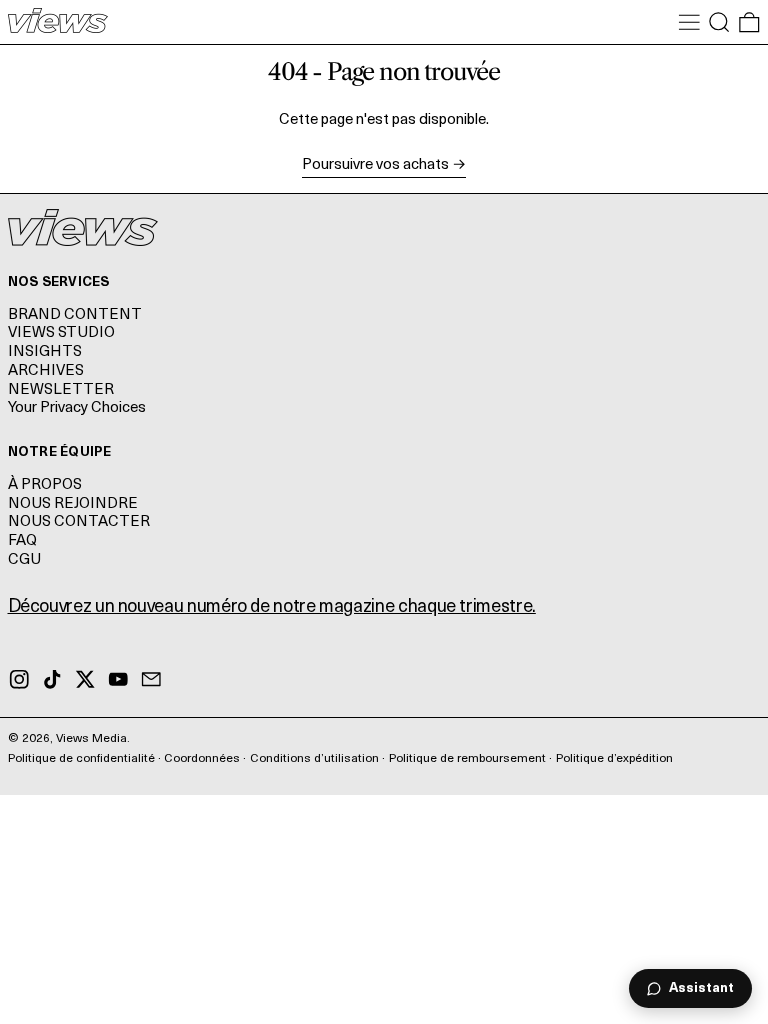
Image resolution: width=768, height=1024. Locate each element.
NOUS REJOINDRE (73, 504)
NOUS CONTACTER (79, 522)
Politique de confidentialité (81, 759)
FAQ (22, 541)
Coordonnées (202, 759)
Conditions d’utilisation (314, 759)
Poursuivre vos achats (375, 165)
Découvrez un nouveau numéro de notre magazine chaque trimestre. (272, 608)
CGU (24, 560)
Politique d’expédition (614, 759)
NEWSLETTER (61, 390)
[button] (719, 22)
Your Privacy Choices (77, 408)
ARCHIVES (46, 371)
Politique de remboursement (467, 759)
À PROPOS (45, 485)
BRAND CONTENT (75, 315)
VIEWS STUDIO (61, 333)
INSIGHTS (45, 352)
